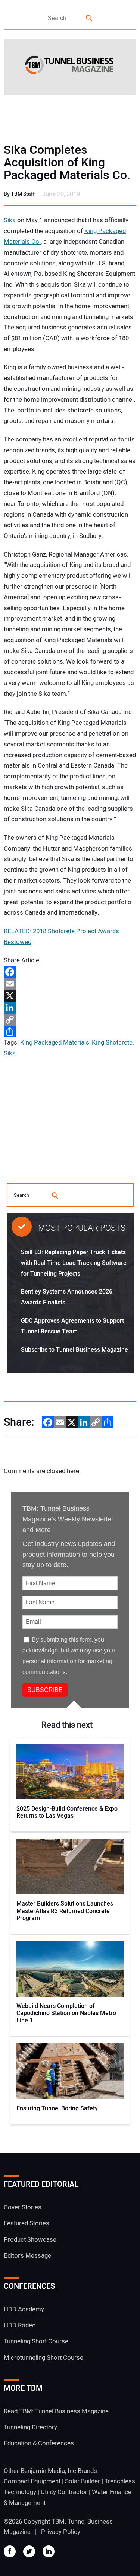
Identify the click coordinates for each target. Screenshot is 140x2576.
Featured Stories (27, 2223)
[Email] (70, 984)
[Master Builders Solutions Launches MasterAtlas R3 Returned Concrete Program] (70, 1866)
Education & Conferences (39, 2443)
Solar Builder (83, 2481)
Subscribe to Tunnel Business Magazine (74, 1350)
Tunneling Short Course (36, 2341)
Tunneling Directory (30, 2427)
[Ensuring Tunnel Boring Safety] (70, 2071)
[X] (70, 996)
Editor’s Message (27, 2256)
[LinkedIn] (70, 1008)
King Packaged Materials (55, 1042)
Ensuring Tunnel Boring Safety (57, 2109)
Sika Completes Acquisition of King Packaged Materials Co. (67, 163)
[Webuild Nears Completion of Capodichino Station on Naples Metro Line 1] (70, 1969)
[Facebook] (70, 972)
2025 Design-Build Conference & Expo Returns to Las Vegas (67, 1813)
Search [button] (90, 18)
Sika (10, 220)
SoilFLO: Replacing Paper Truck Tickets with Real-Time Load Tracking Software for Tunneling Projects (74, 1263)
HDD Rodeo (20, 2325)
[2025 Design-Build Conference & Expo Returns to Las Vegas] (70, 1772)
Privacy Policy (61, 2532)
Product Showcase (30, 2240)
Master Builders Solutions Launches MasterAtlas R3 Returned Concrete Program (65, 1911)
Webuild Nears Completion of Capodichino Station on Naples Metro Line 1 (66, 2014)
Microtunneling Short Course (43, 2358)
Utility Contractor (64, 2492)
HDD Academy (24, 2309)
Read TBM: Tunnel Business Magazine (56, 2411)
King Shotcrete (112, 1042)
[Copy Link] (70, 1020)
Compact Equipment (32, 2481)
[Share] (70, 1032)
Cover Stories (23, 2207)
